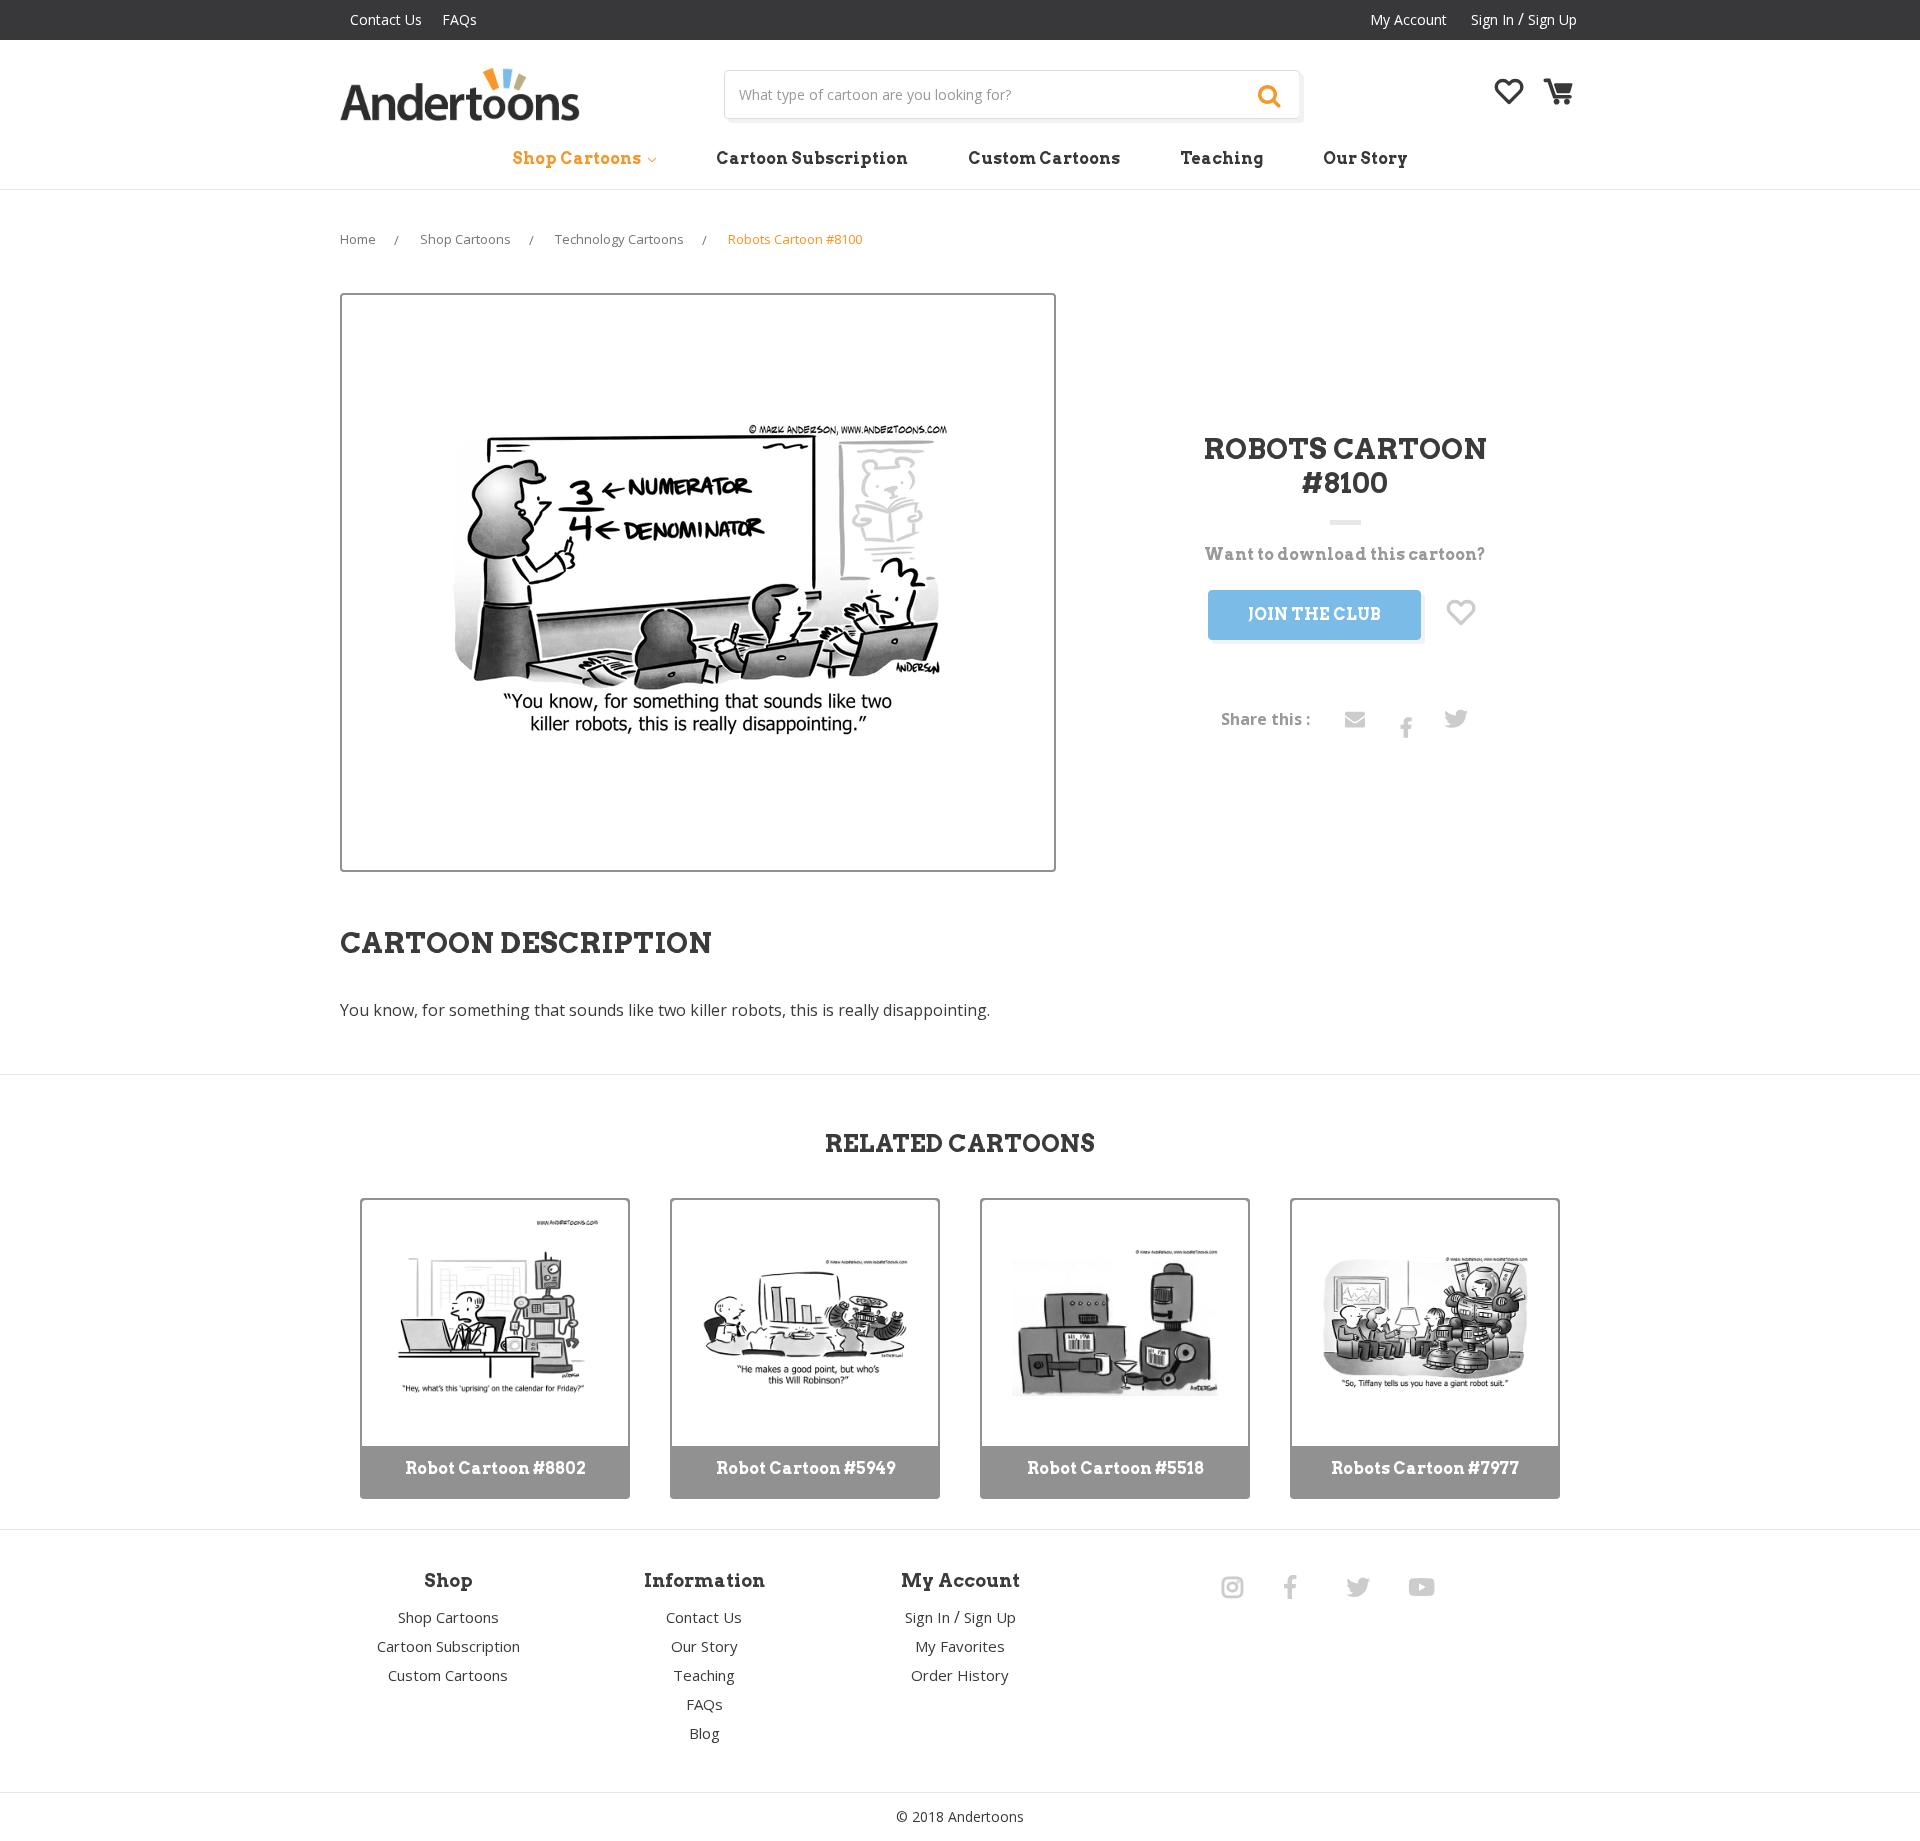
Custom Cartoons (1044, 158)
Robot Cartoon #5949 (805, 1468)
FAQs (459, 19)
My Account (1408, 19)
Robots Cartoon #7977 (1425, 1468)
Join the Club (1314, 614)
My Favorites (960, 1646)
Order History (960, 1675)
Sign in (1492, 19)
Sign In (927, 1617)
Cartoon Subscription (812, 158)
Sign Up (1552, 19)
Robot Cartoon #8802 (495, 1468)
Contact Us (386, 19)
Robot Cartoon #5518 (1115, 1468)
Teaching (1221, 158)
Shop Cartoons (578, 158)
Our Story (1365, 158)
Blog (704, 1733)
